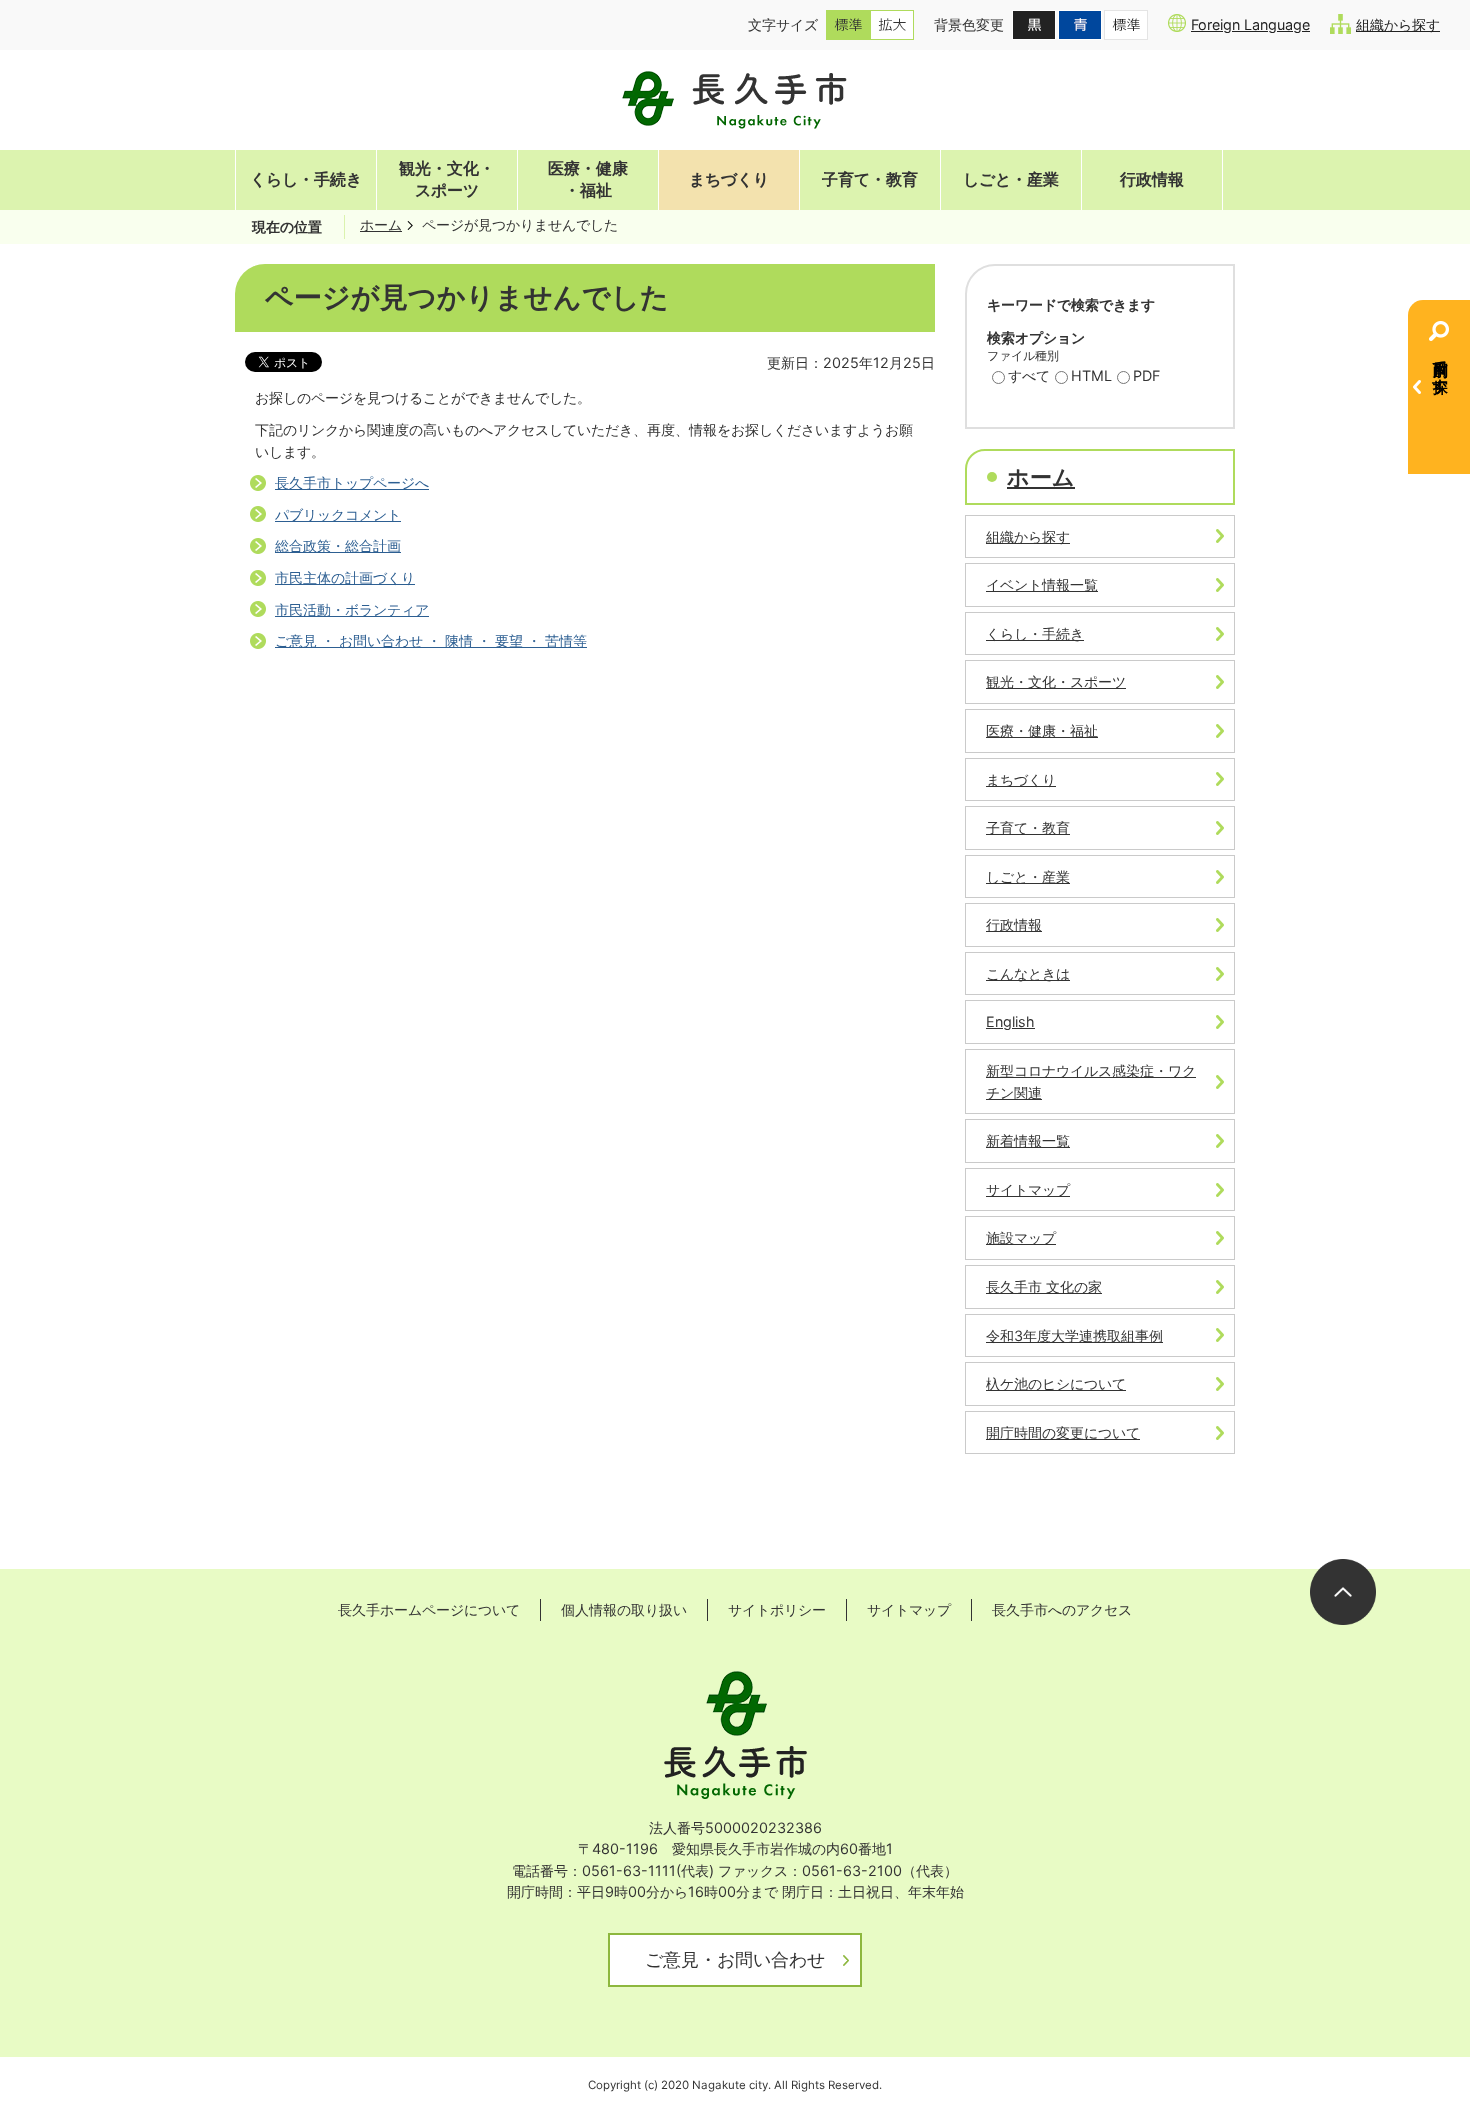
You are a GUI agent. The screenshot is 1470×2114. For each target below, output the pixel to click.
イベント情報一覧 (1042, 584)
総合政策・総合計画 (338, 545)
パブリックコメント (338, 514)
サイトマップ (1028, 1189)
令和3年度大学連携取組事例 (1074, 1335)
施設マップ (1021, 1237)
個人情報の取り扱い (624, 1609)
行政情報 (1152, 179)
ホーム (381, 224)
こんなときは (1028, 973)
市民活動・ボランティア (352, 609)
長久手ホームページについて (429, 1609)
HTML (1091, 375)
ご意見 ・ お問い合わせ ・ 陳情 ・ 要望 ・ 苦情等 (431, 640)
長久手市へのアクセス (1062, 1609)
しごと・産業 (1011, 179)
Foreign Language (1250, 24)
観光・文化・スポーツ (447, 179)
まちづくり (729, 179)
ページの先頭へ (1343, 1592)
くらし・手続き (306, 179)
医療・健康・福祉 (588, 179)
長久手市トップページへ (352, 482)
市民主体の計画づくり (345, 577)
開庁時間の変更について (1063, 1432)
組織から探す (1398, 24)
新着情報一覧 (1028, 1140)
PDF (1146, 375)
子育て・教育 (870, 179)
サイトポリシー (777, 1609)
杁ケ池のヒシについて (1056, 1383)
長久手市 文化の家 (1044, 1286)
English (1010, 1021)
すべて (1029, 375)
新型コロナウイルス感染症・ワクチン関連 (1091, 1081)
